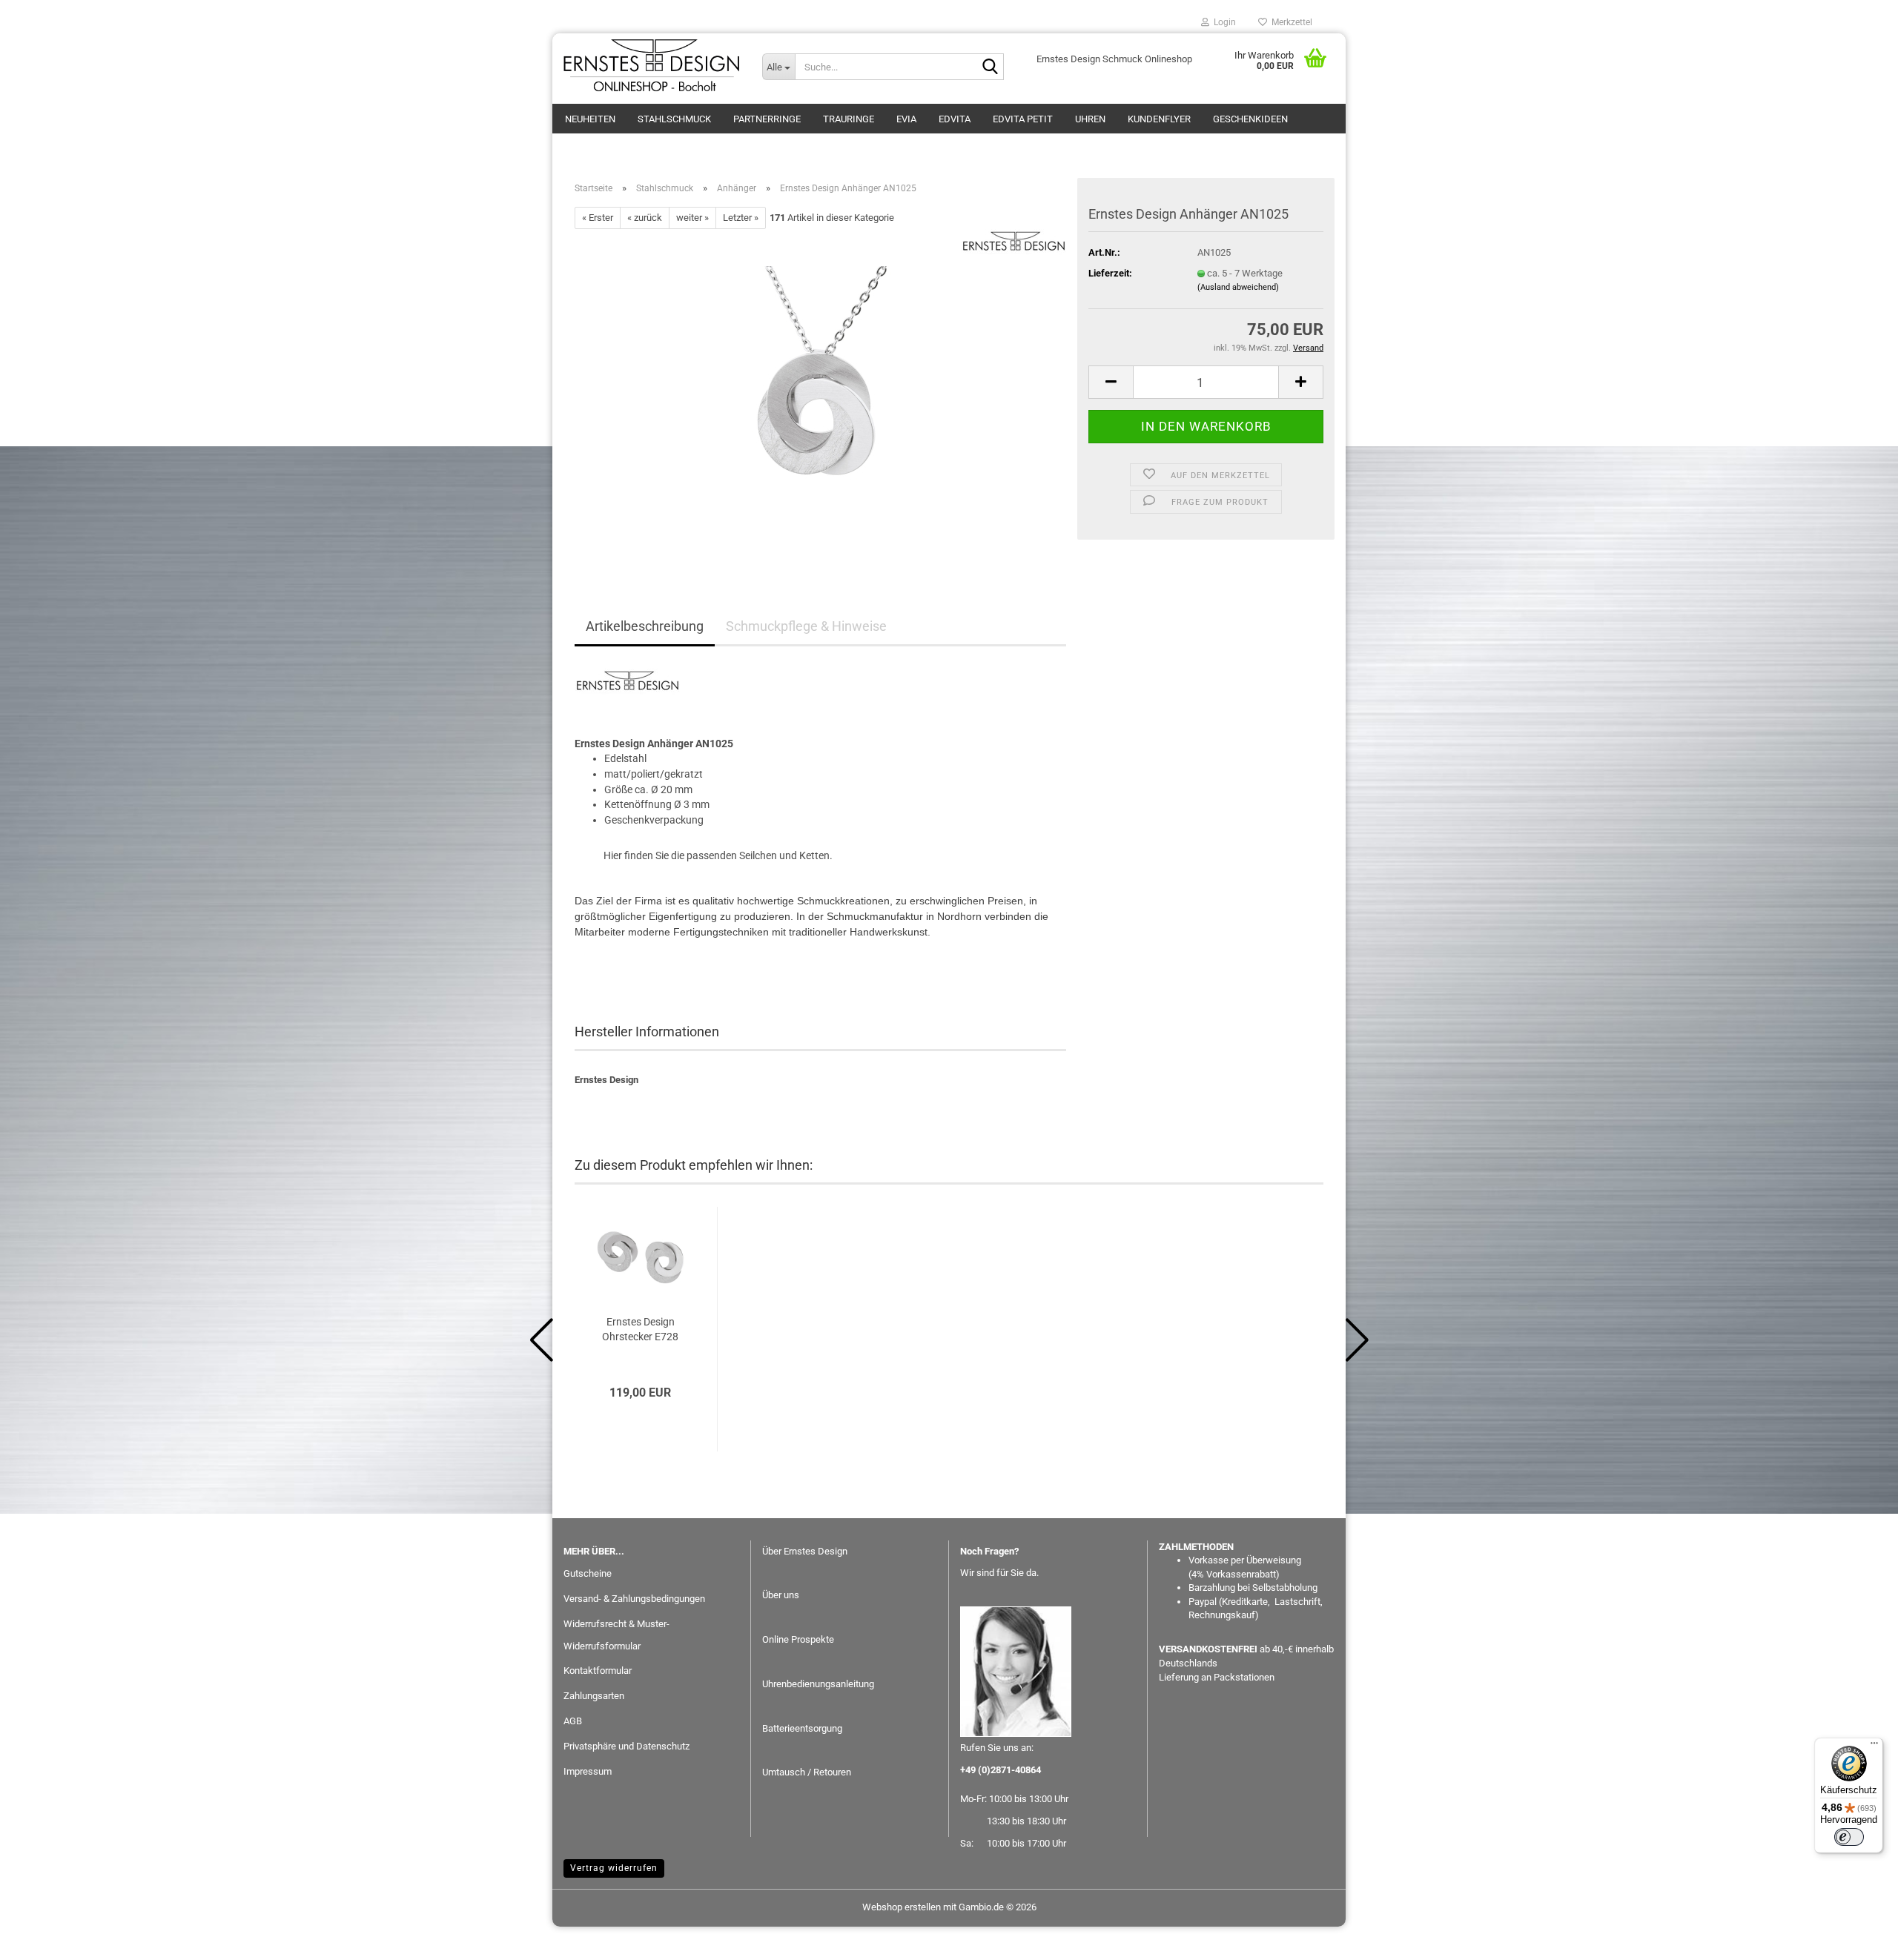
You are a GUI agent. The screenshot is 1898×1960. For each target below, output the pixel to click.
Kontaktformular (598, 1671)
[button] (1111, 382)
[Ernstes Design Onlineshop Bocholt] (652, 67)
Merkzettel (1290, 22)
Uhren (1090, 119)
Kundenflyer (1159, 119)
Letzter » (741, 218)
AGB (573, 1721)
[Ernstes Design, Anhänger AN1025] (821, 395)
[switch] (1849, 1837)
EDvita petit (1023, 119)
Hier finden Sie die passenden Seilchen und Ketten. (718, 855)
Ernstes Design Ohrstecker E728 (640, 1329)
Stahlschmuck (674, 119)
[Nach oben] (1857, 1938)
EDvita (955, 119)
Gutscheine (588, 1573)
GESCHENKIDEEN (1250, 119)
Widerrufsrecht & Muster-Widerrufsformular (616, 1635)
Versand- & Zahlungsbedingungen (634, 1599)
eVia (906, 119)
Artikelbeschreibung (645, 626)
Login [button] (1223, 22)
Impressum (588, 1771)
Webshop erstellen (902, 1907)
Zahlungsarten (594, 1696)
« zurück (645, 218)
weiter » (692, 218)
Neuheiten (590, 119)
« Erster (598, 218)
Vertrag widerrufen (614, 1868)
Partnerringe (767, 119)
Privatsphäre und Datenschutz (626, 1746)
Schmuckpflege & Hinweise (806, 626)
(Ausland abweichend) (1238, 287)
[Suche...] (990, 67)
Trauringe (849, 119)
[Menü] (1874, 1747)
